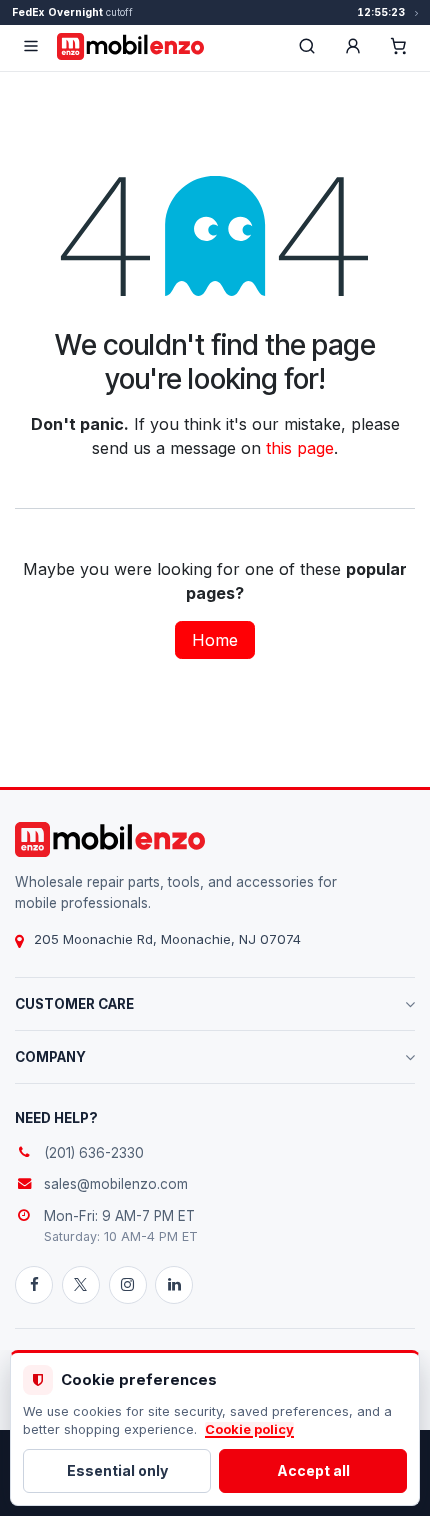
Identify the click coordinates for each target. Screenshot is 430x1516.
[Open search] (307, 46)
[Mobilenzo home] (110, 839)
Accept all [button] (313, 1470)
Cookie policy (249, 1429)
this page (300, 448)
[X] (81, 1285)
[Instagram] (128, 1285)
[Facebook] (34, 1285)
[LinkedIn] (174, 1285)
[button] (353, 46)
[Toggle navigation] (31, 46)
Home (215, 640)
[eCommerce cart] (399, 46)
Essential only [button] (117, 1470)
